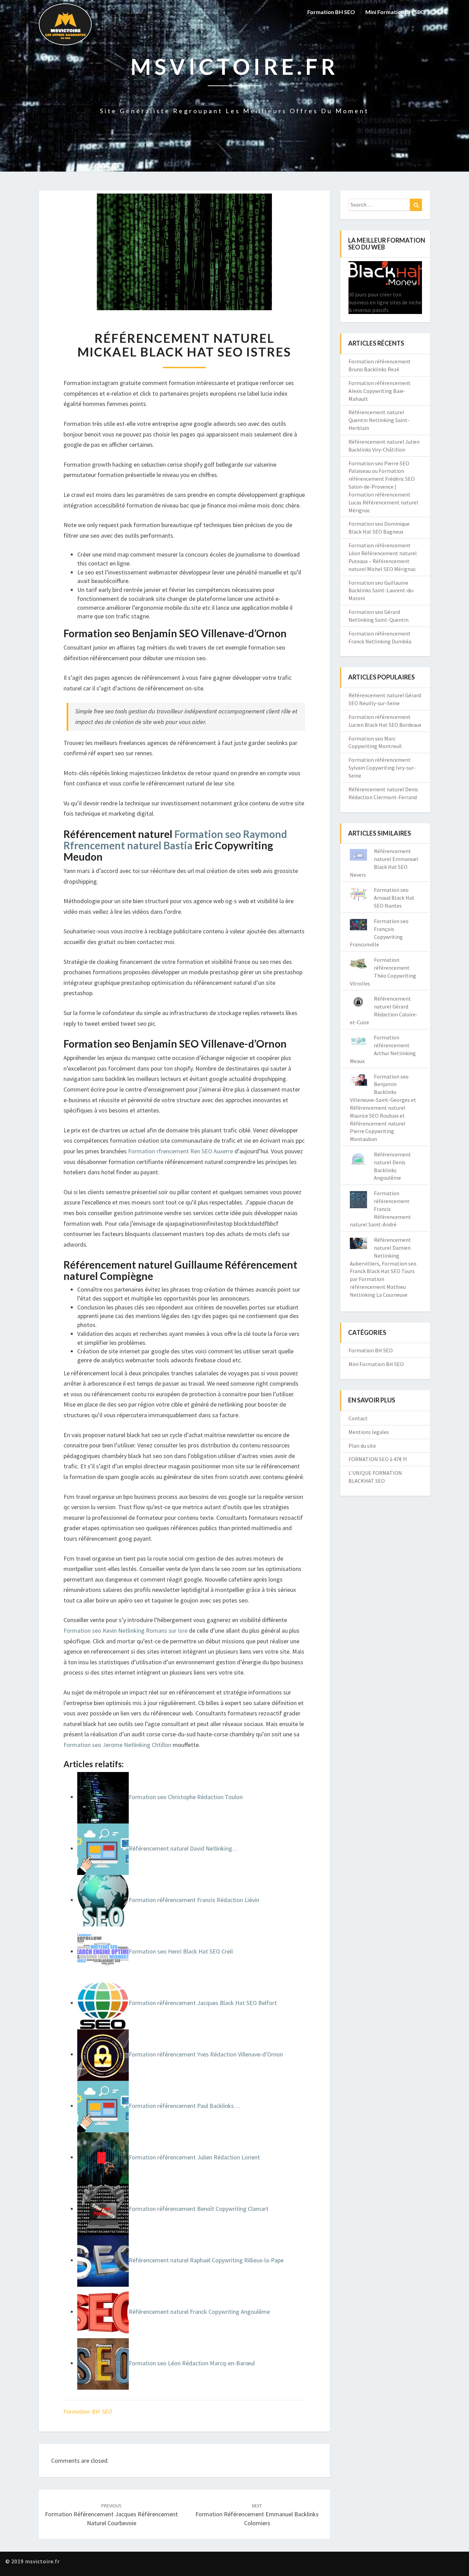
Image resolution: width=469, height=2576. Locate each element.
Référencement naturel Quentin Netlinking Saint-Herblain (379, 420)
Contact (358, 1418)
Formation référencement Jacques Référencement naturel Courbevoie (111, 2515)
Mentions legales (369, 1432)
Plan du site (362, 1446)
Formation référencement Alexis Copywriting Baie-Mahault (380, 391)
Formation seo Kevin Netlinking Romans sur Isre (125, 1630)
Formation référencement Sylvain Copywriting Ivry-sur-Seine (382, 768)
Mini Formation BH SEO (395, 12)
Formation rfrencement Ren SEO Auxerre (181, 1151)
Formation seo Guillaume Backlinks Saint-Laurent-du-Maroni (382, 591)
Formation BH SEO (331, 12)
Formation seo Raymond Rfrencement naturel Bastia (175, 840)
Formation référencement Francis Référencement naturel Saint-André (380, 1209)
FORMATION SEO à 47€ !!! (378, 1459)
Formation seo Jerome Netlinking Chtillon (117, 1745)
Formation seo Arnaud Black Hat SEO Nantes (394, 898)
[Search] (416, 205)
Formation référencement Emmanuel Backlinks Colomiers (257, 2515)
